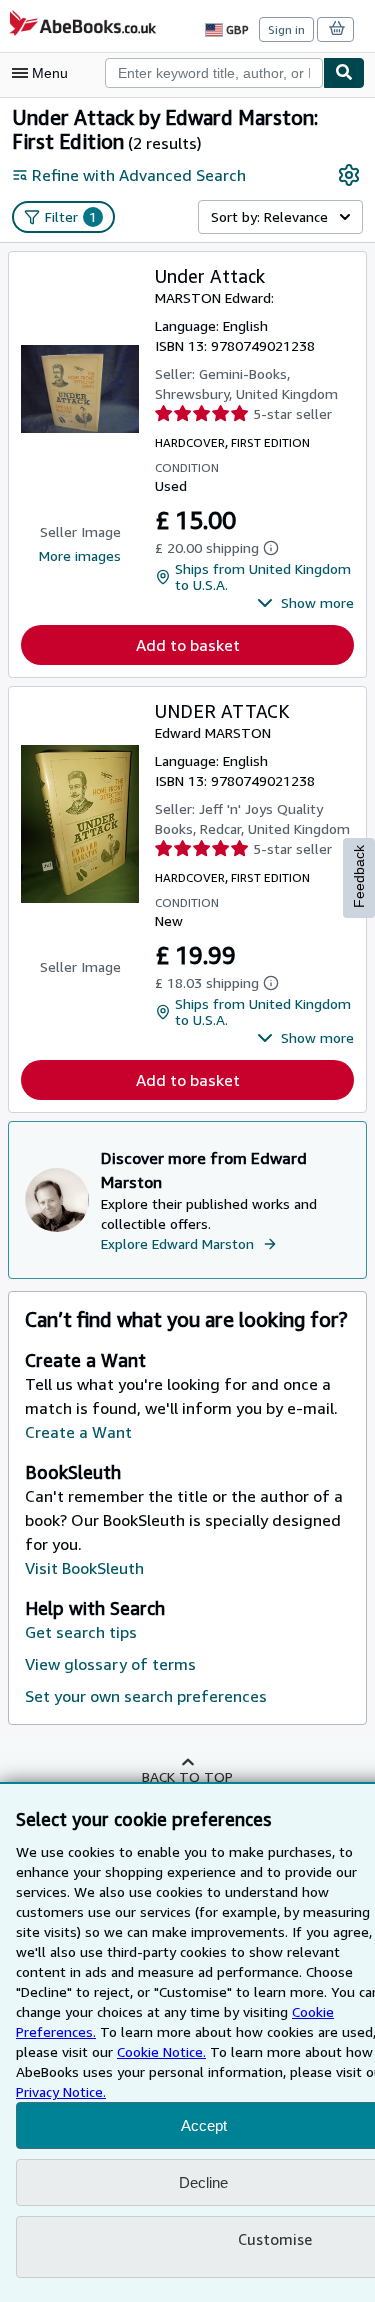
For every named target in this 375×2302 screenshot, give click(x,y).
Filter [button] (71, 216)
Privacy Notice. (61, 2091)
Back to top (187, 1776)
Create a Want (78, 1432)
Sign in (286, 29)
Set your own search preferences (146, 1696)
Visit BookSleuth (84, 1568)
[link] (349, 175)
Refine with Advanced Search (139, 175)
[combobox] (214, 73)
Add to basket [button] (188, 645)
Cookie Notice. (161, 2051)
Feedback (359, 876)
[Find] (344, 73)
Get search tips (81, 1632)
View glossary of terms (110, 1664)
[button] (305, 603)
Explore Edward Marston (177, 1243)
